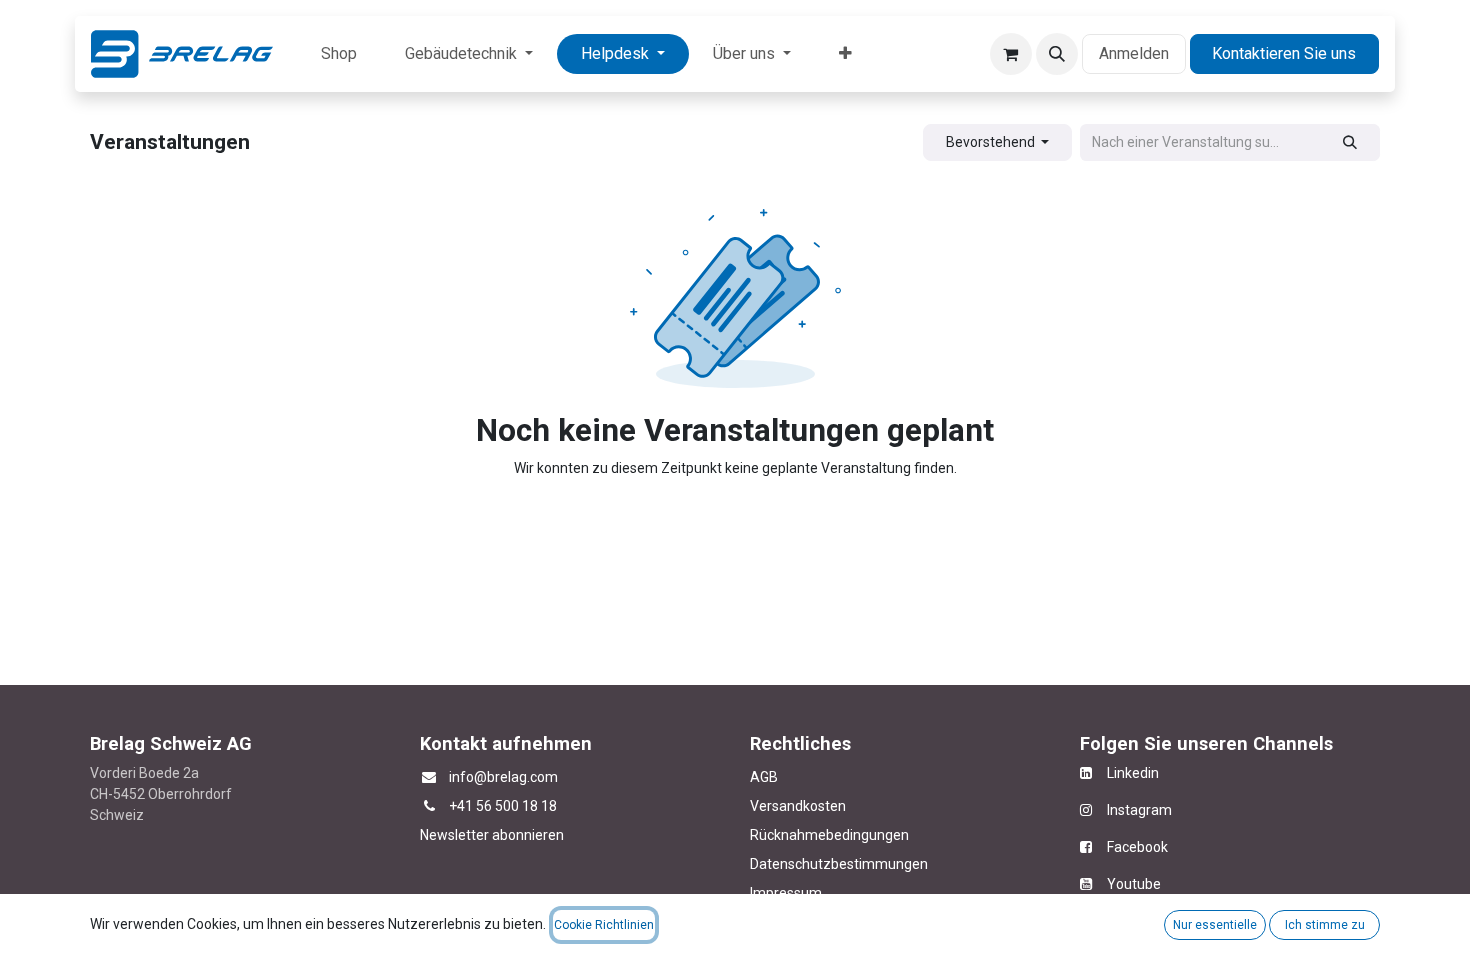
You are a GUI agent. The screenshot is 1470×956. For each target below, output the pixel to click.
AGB (764, 777)
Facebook (1137, 847)
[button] (1057, 54)
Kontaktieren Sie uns (1284, 53)
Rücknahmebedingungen (829, 835)
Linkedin (1125, 773)
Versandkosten (798, 806)
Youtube (1134, 884)
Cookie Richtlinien (604, 925)
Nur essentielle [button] (1215, 925)
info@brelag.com (503, 777)
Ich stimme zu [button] (1325, 925)
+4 (457, 806)
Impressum (786, 893)
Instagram (1132, 810)
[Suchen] (1350, 142)
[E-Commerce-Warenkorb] (1011, 54)
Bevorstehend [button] (992, 142)
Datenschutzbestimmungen (839, 864)
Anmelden (1134, 53)
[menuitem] (339, 54)
